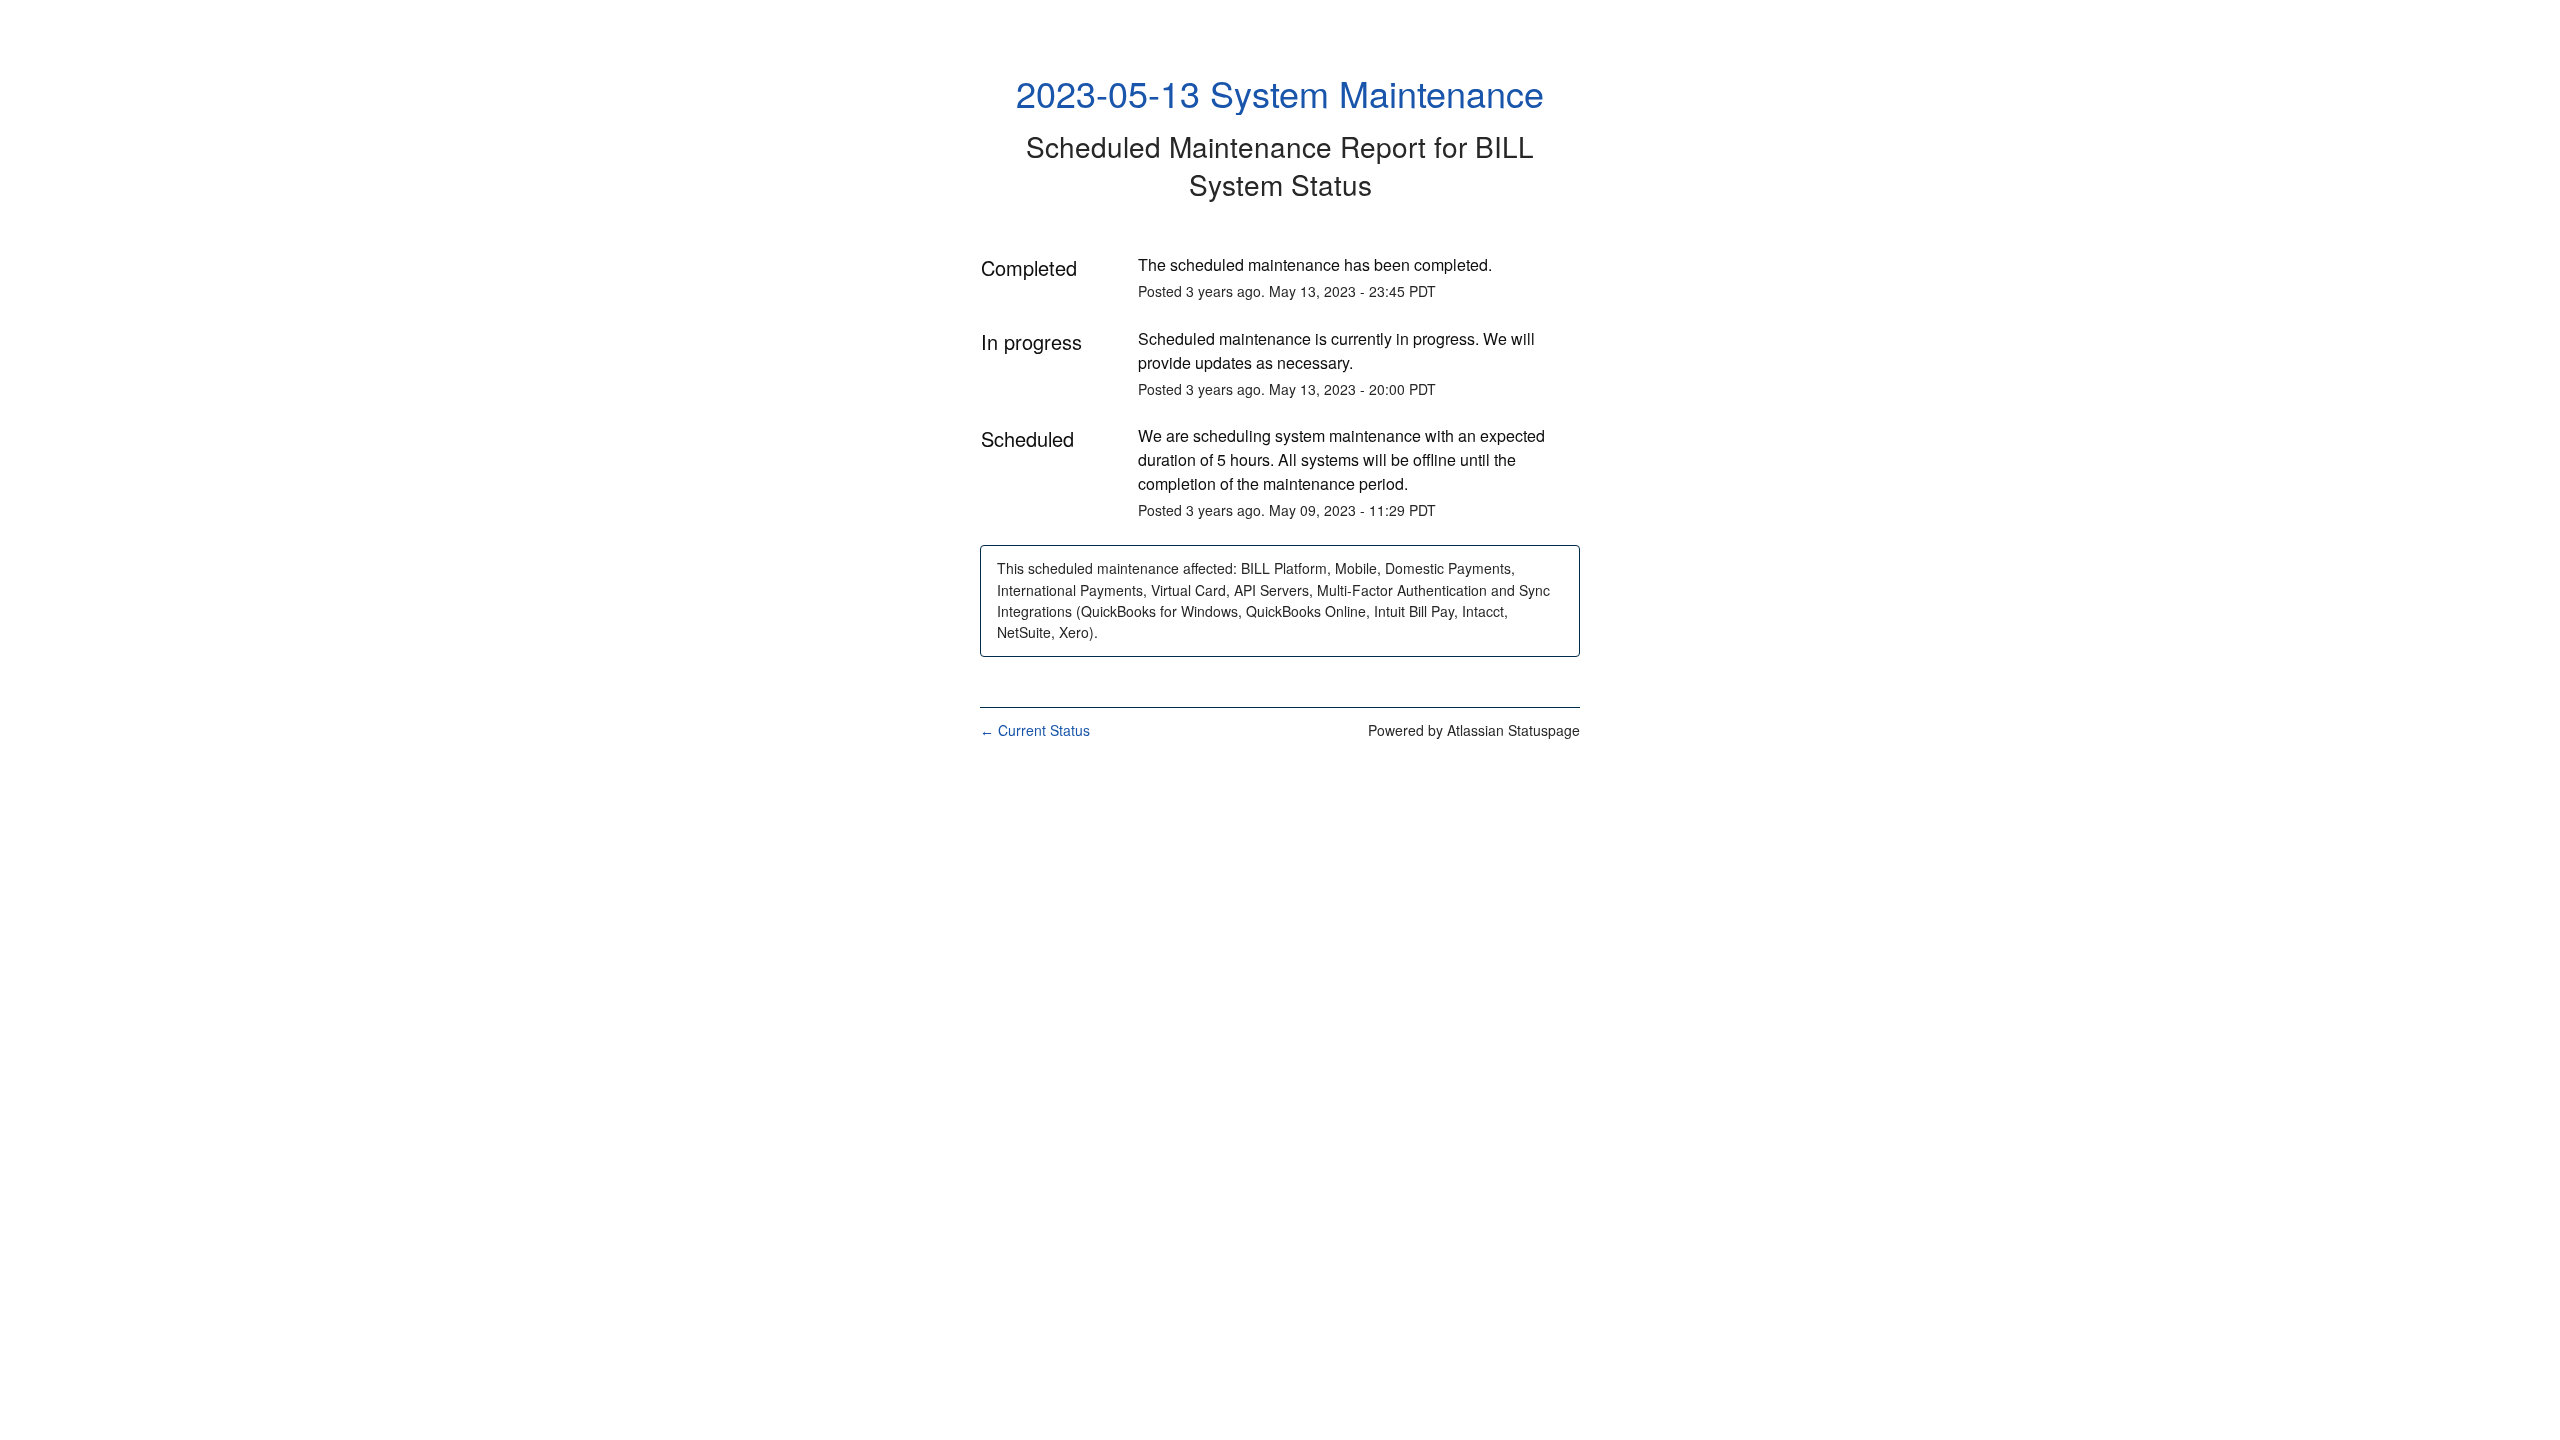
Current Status (1035, 730)
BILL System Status (1362, 165)
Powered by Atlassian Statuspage (1474, 730)
